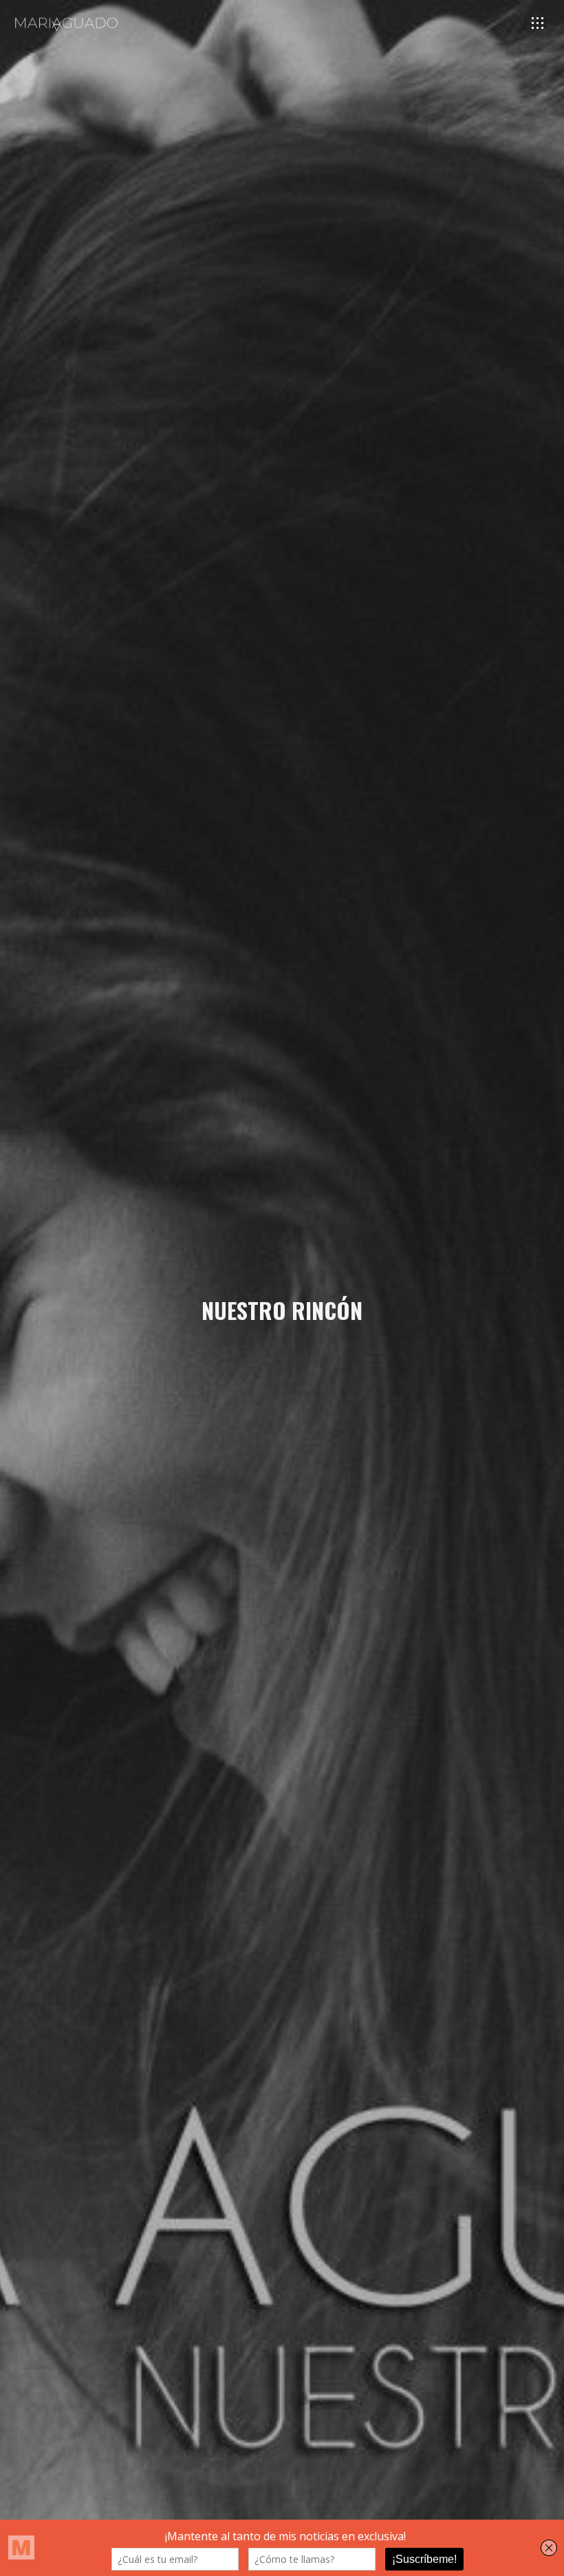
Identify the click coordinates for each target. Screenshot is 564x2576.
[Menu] (538, 23)
